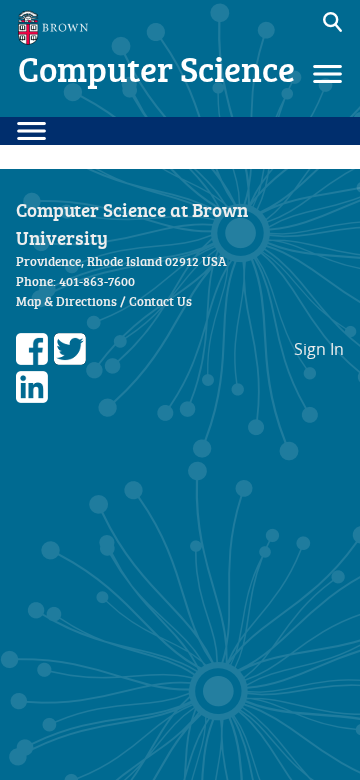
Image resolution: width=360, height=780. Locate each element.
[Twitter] (70, 359)
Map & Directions (66, 301)
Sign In (319, 349)
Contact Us (160, 301)
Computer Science (156, 68)
